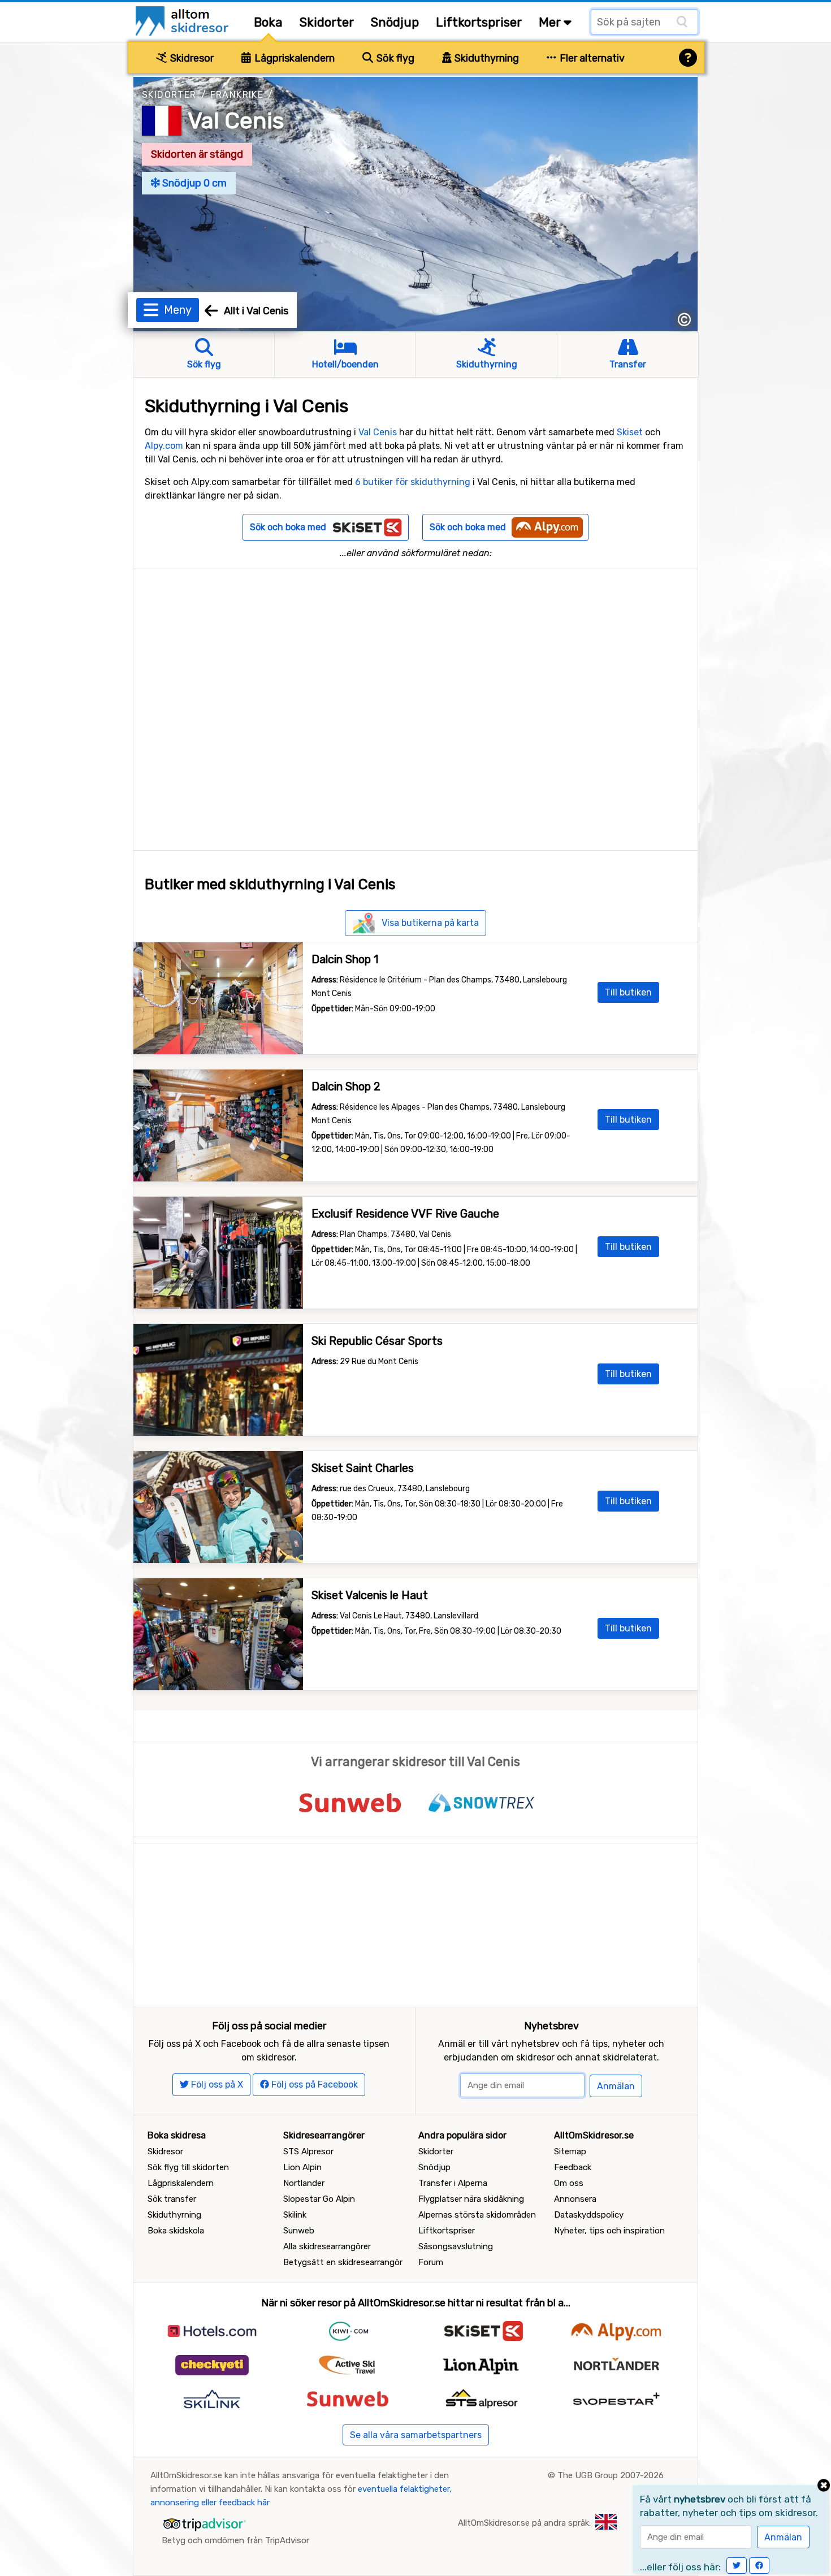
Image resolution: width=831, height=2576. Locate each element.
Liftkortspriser (479, 22)
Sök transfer (172, 2199)
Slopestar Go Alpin (319, 2199)
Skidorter (327, 22)
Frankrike (237, 95)
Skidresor (191, 58)
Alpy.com (164, 446)
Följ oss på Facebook (313, 2084)
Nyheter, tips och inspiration (609, 2231)
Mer (551, 22)
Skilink (295, 2215)
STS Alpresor (308, 2151)
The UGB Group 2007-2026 (611, 2475)
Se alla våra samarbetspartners (416, 2435)
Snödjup (395, 22)
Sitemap (570, 2151)
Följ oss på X (216, 2084)
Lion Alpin (302, 2167)
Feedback (573, 2167)
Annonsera (575, 2199)
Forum (431, 2262)
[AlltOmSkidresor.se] (183, 20)
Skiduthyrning (486, 58)
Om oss (569, 2183)
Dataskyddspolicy (589, 2215)
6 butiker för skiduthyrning (413, 482)
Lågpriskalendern (293, 58)
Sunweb (299, 2231)
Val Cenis (236, 121)
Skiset (630, 432)
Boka (268, 22)
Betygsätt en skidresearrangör (343, 2262)
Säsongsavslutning (456, 2246)
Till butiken (628, 992)
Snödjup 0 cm (193, 183)
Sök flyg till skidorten (188, 2167)
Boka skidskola (176, 2231)
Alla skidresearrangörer (327, 2246)
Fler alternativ (591, 58)
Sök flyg (394, 58)
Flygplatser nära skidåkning (471, 2199)
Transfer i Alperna (453, 2183)
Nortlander (304, 2183)
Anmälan (616, 2086)
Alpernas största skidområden (477, 2215)
